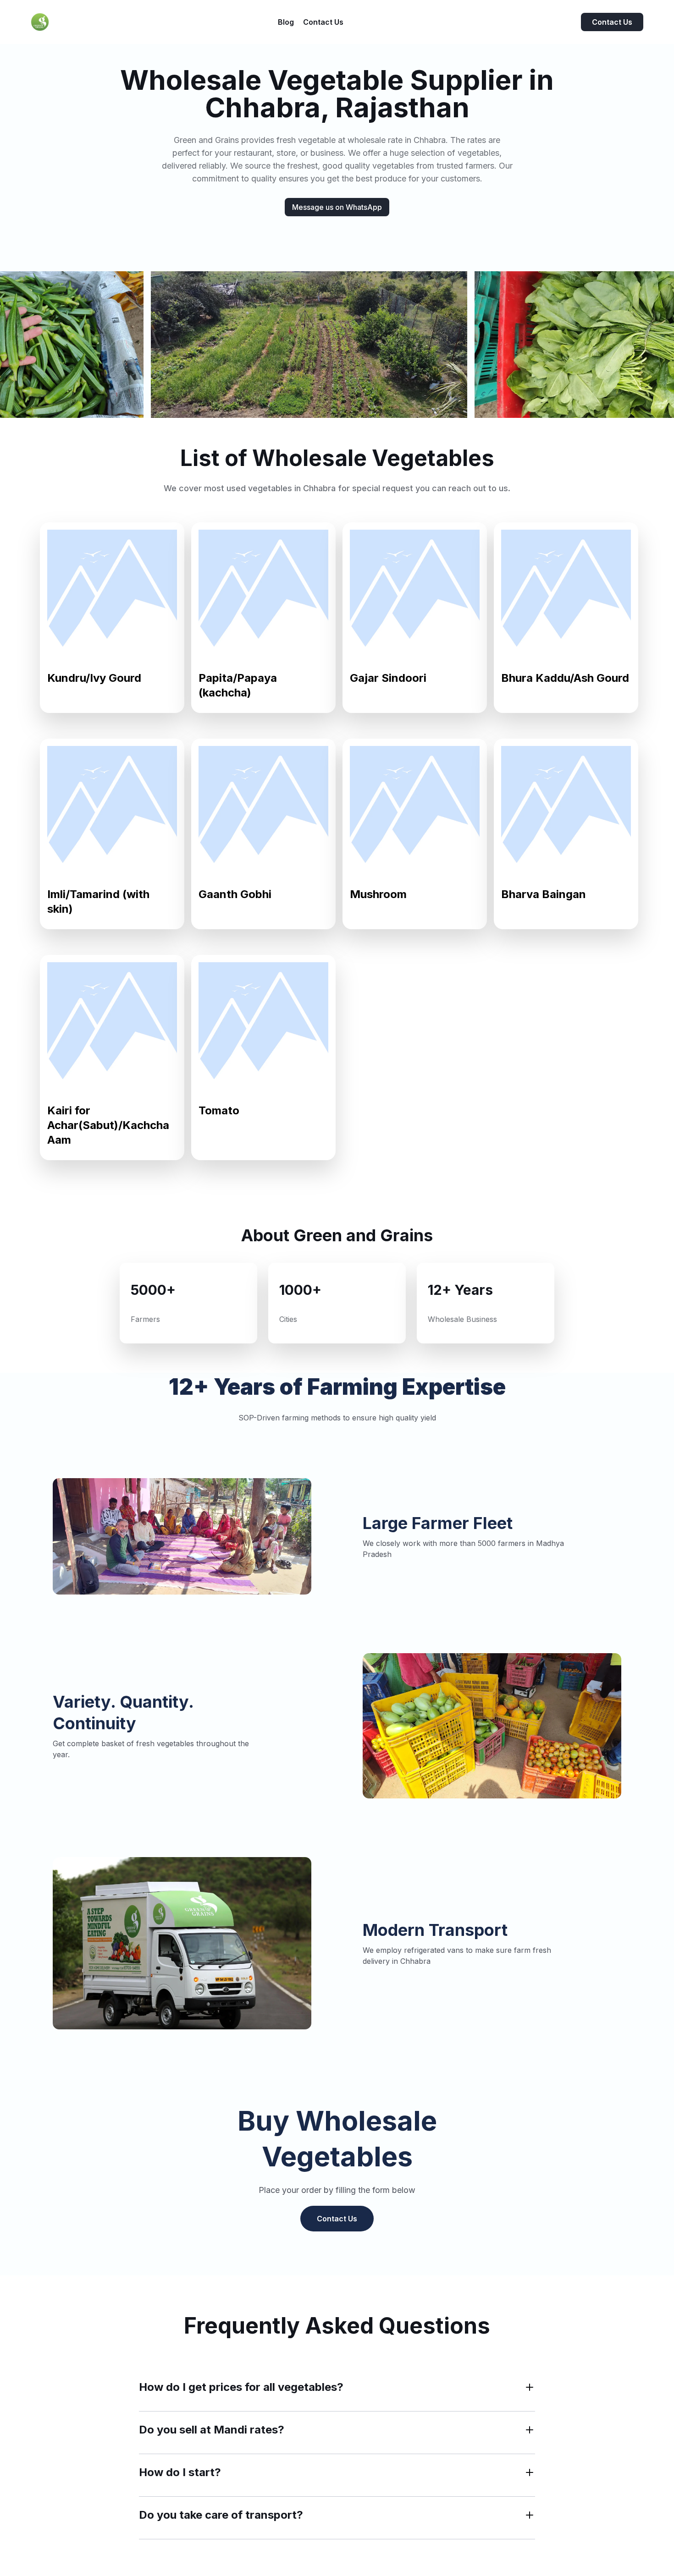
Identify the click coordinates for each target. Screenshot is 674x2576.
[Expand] (530, 2387)
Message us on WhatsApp (337, 207)
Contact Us (612, 22)
